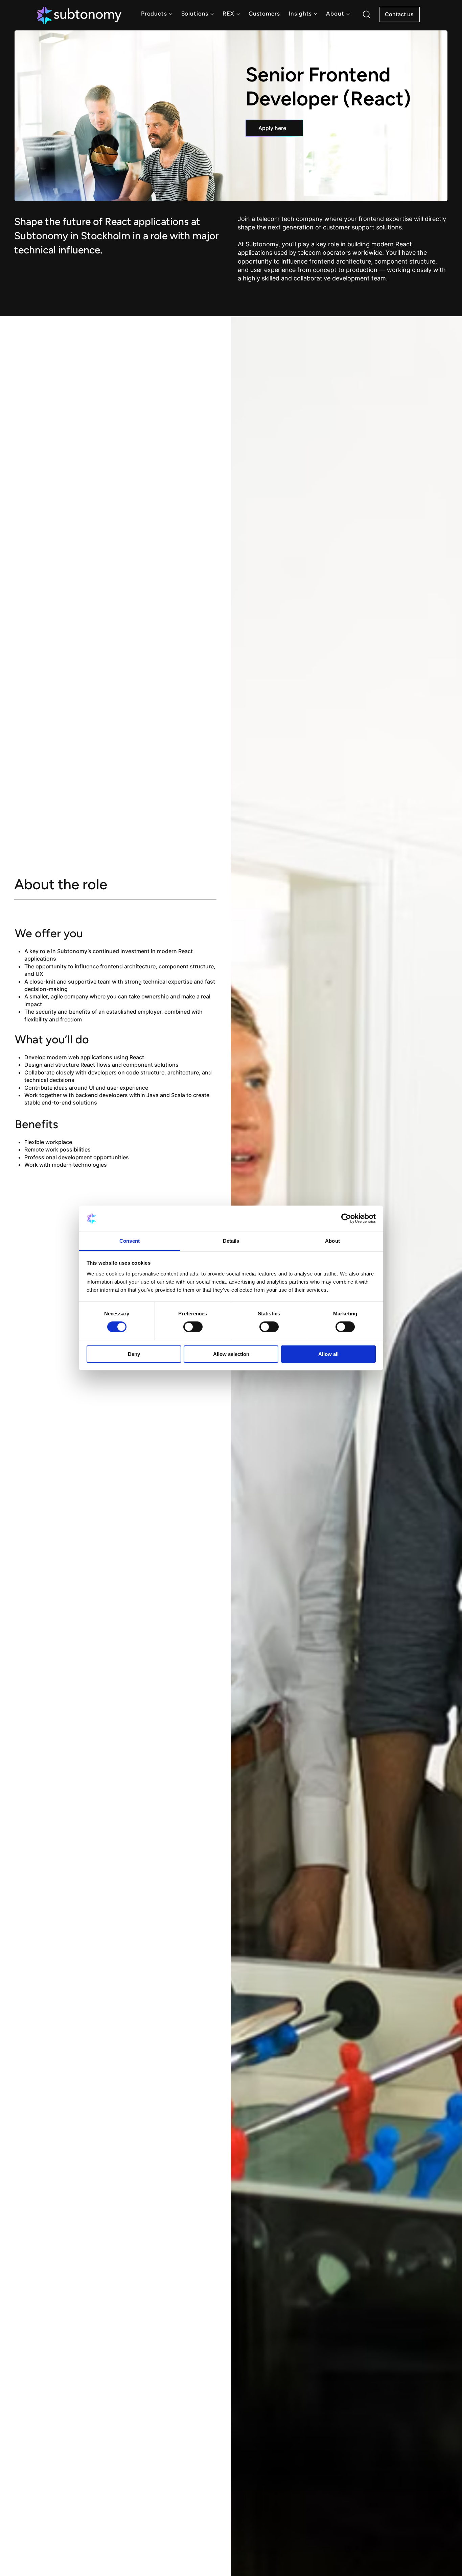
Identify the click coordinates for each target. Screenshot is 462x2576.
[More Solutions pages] (212, 14)
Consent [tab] (130, 1241)
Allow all (328, 1354)
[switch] (193, 1327)
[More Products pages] (171, 14)
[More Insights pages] (316, 14)
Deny (134, 1354)
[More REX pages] (238, 14)
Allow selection (231, 1354)
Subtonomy (262, 244)
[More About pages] (348, 14)
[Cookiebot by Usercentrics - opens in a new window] (346, 1218)
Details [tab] (231, 1241)
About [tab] (332, 1241)
